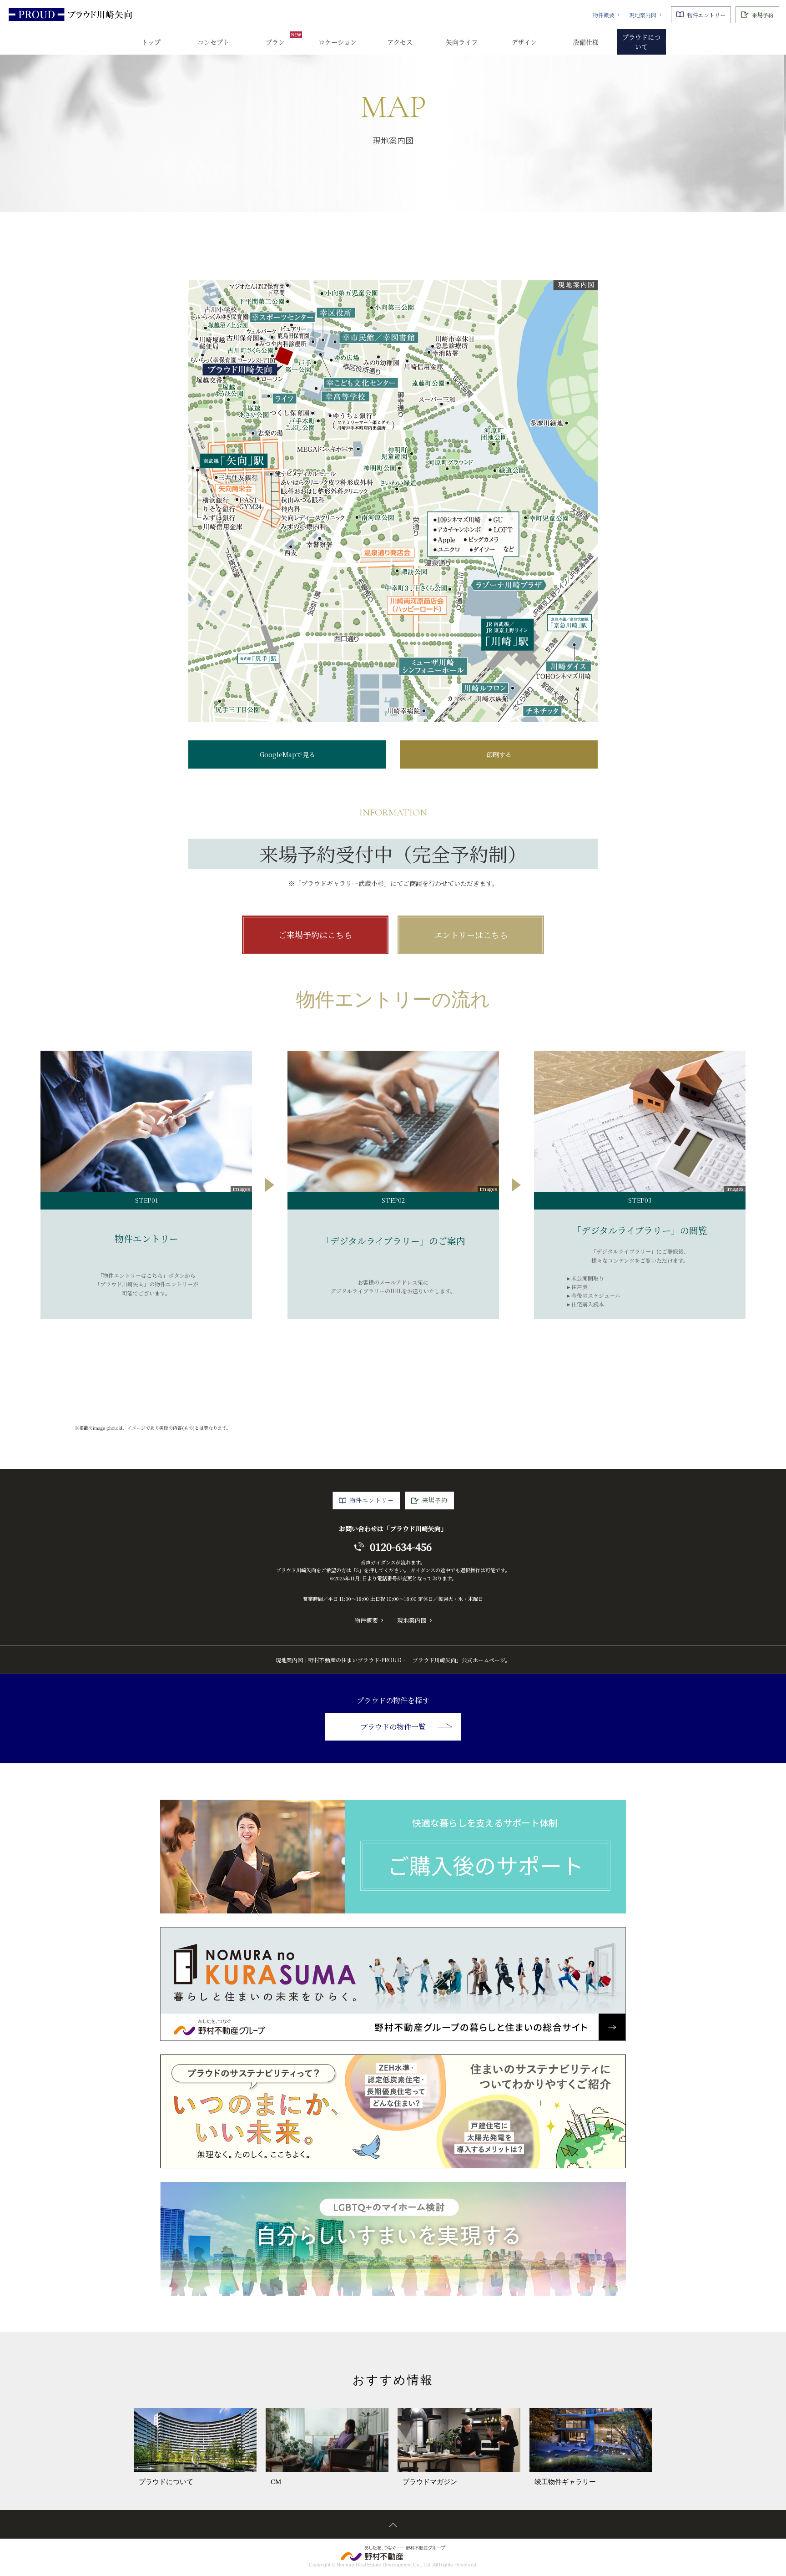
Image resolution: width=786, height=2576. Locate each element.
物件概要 (604, 15)
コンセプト (213, 42)
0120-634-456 (401, 1546)
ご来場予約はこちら (315, 935)
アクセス (400, 42)
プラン (275, 42)
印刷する (499, 754)
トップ (151, 42)
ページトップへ (393, 2524)
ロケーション (338, 42)
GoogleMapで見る (287, 754)
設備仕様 (586, 42)
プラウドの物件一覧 (393, 1727)
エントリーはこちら (471, 935)
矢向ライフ (462, 42)
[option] (195, 2448)
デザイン (524, 42)
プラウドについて (641, 42)
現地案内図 (643, 15)
